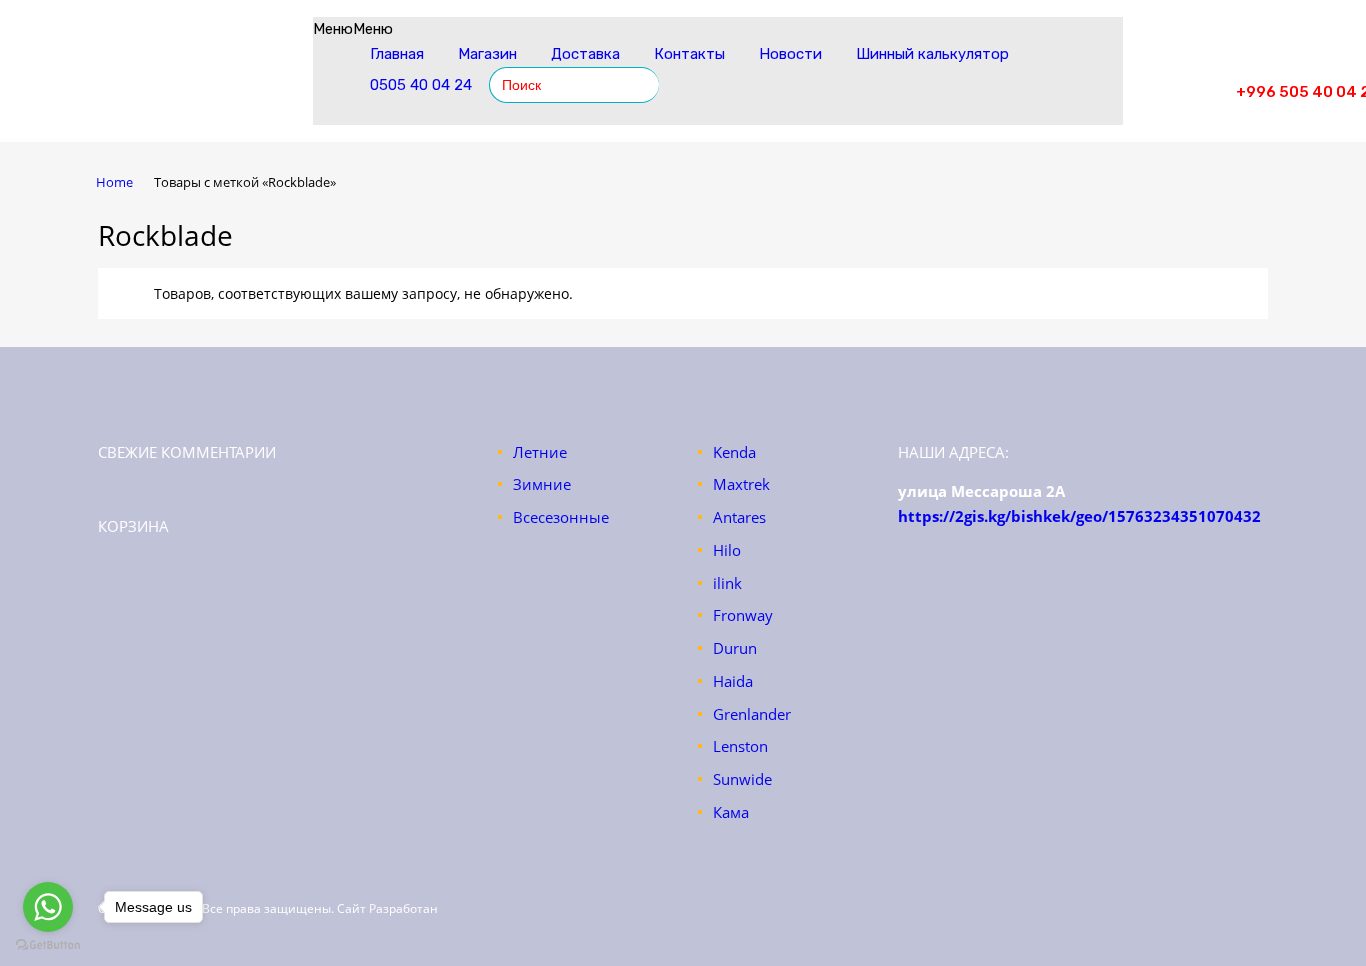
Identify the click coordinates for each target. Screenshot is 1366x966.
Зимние (542, 484)
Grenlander (752, 714)
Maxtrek (741, 484)
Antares (739, 517)
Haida (733, 681)
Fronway (743, 615)
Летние (540, 452)
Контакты (689, 54)
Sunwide (742, 779)
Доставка (585, 54)
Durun (735, 648)
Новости (790, 54)
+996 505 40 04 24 (1187, 68)
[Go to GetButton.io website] (48, 945)
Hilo (727, 550)
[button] (353, 29)
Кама (731, 812)
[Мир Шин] (198, 84)
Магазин (487, 54)
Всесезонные (561, 517)
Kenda (734, 452)
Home (114, 182)
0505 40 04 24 (421, 85)
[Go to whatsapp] (48, 907)
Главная (397, 54)
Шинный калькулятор (932, 54)
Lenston (740, 746)
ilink (727, 583)
